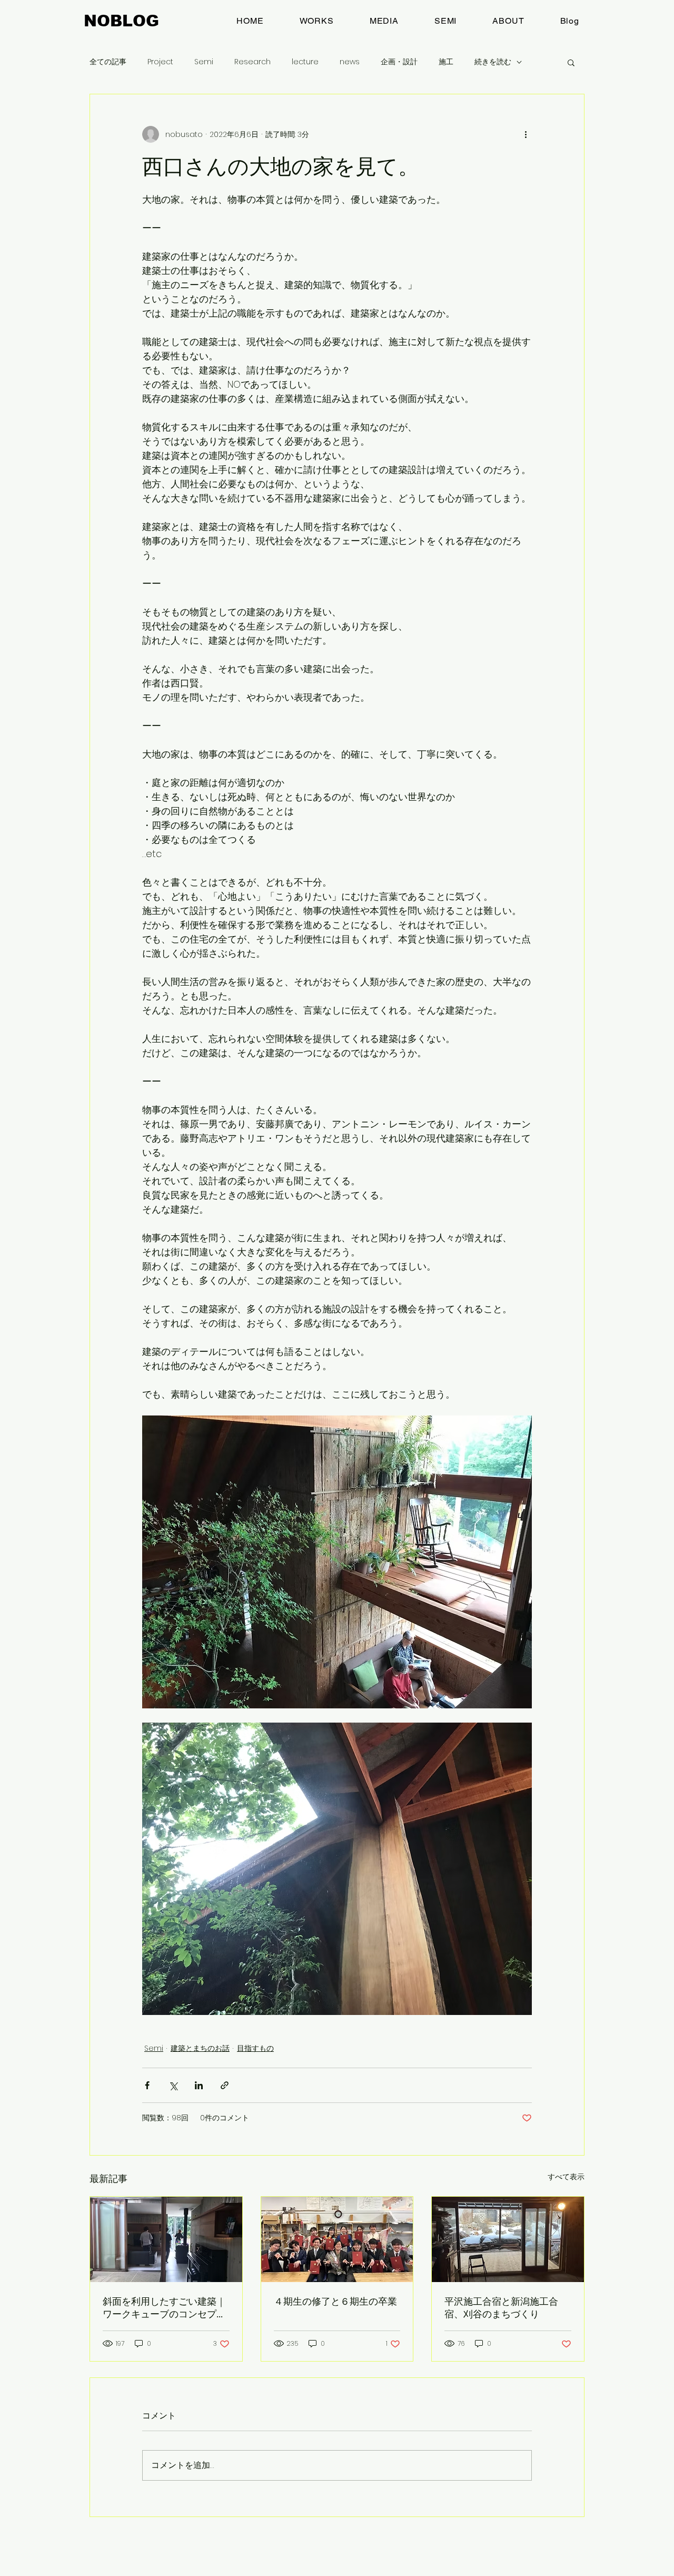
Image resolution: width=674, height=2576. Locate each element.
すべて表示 (566, 2177)
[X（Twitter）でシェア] (173, 2085)
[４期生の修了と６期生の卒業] (337, 2239)
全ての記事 (108, 62)
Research (252, 62)
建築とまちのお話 (200, 2048)
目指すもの (255, 2048)
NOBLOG (121, 21)
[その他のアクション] (526, 134)
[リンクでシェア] (225, 2085)
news (350, 62)
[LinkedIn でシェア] (199, 2085)
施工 (446, 62)
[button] (571, 62)
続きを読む (493, 62)
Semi (204, 62)
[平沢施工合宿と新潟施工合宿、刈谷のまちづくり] (508, 2239)
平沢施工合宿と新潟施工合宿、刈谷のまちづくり (501, 2308)
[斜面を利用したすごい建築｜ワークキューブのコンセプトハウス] (166, 2239)
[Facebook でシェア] (147, 2085)
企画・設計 (399, 62)
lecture (305, 62)
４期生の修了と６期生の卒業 (335, 2301)
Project (160, 62)
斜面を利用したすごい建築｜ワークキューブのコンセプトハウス (164, 2308)
